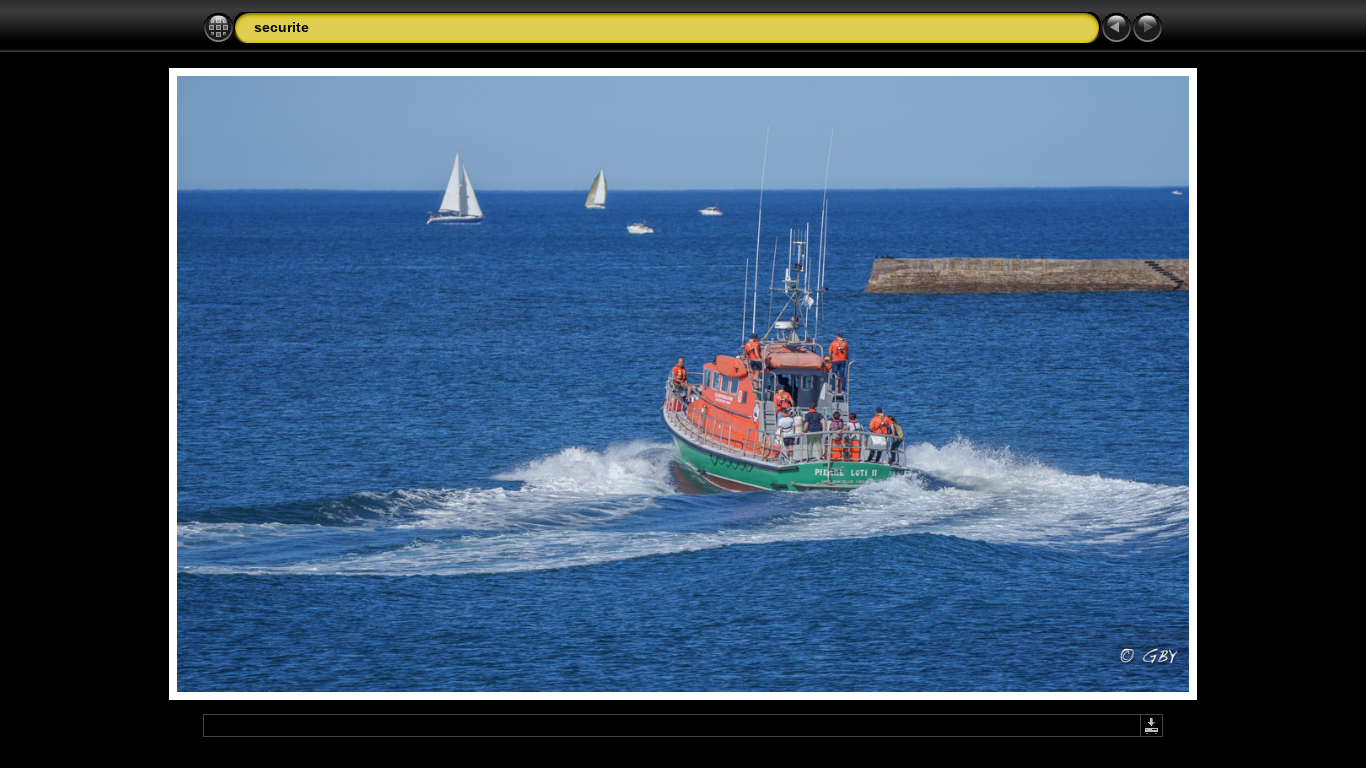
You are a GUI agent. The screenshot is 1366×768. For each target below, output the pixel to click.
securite (281, 27)
